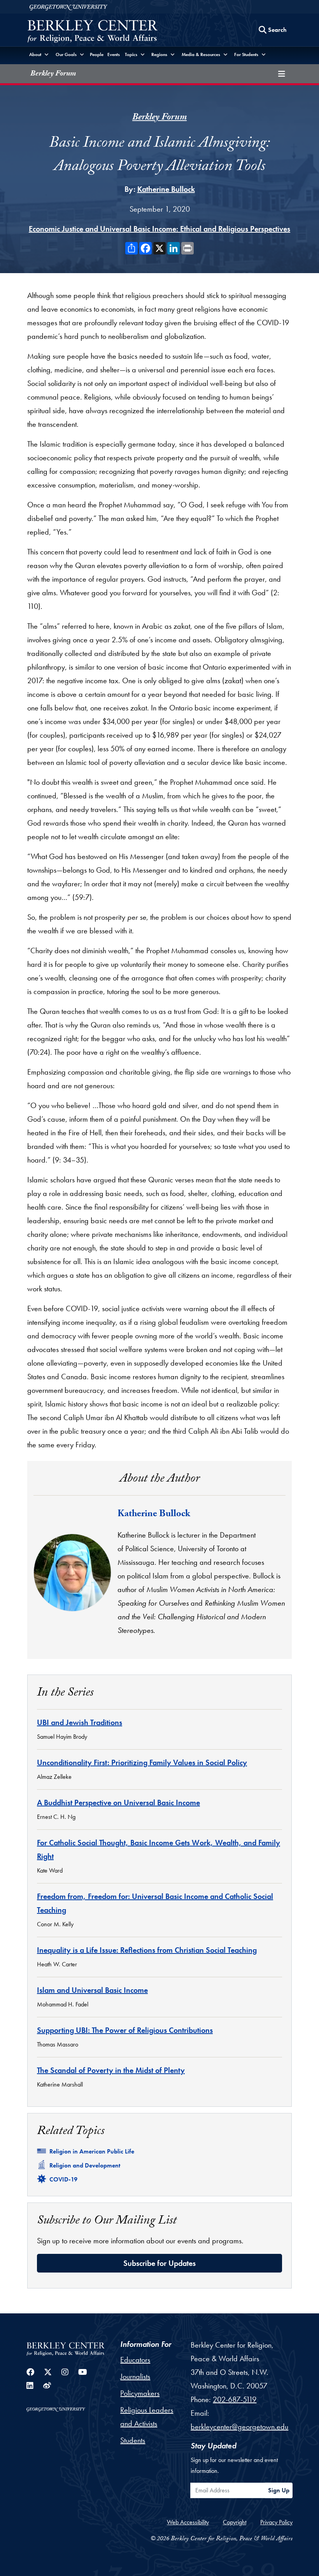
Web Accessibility (188, 2522)
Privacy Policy (276, 2522)
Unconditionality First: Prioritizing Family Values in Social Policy (142, 1762)
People (97, 54)
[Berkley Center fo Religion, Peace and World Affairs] (92, 32)
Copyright (235, 2522)
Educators (135, 2360)
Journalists (135, 2376)
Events (114, 54)
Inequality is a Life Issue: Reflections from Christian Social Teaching (147, 1950)
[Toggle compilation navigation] (282, 74)
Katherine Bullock (166, 189)
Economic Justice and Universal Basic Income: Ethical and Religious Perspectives (159, 229)
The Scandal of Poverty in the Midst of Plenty (111, 2070)
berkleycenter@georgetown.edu (239, 2427)
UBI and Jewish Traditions (80, 1722)
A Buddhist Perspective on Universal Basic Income (118, 1803)
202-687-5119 (235, 2399)
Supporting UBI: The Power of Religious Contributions (125, 2030)
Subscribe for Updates (159, 2263)
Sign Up (279, 2490)
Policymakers (140, 2393)
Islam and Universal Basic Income (92, 1990)
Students (133, 2440)
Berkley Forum (53, 74)
